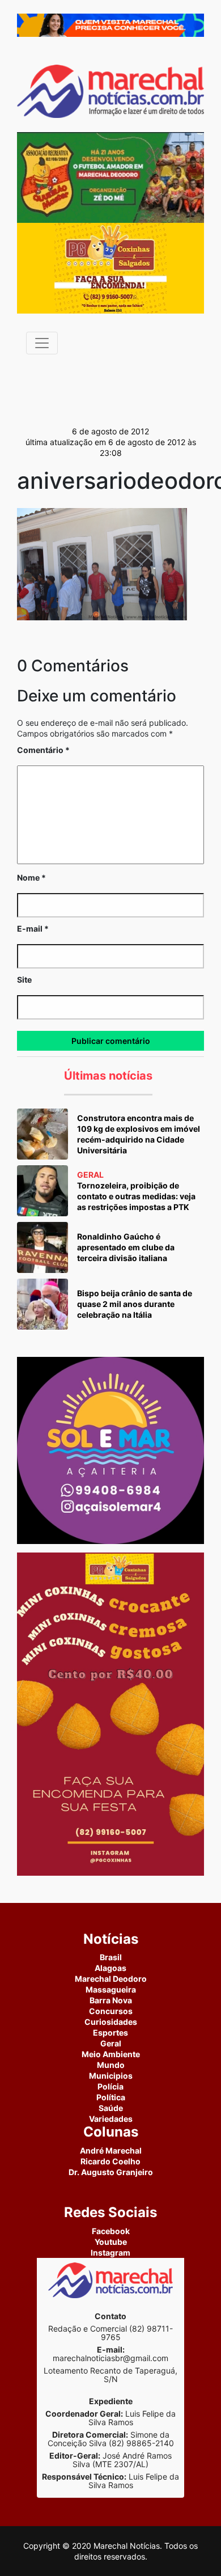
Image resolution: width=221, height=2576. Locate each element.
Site (24, 980)
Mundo (111, 2065)
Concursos (111, 2011)
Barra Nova (111, 2000)
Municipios (111, 2076)
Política (111, 2097)
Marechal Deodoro (111, 1979)
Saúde (111, 2108)
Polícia (110, 2086)
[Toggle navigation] (42, 343)
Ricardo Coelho (110, 2161)
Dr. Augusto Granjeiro (111, 2172)
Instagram (110, 2253)
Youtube (111, 2242)
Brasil (111, 1957)
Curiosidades (111, 2022)
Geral (111, 2043)
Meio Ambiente (111, 2054)
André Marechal (111, 2150)
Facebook (111, 2231)
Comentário (43, 750)
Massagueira (111, 1989)
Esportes (110, 2033)
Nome (31, 877)
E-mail (33, 929)
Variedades (111, 2119)
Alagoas (110, 1968)
